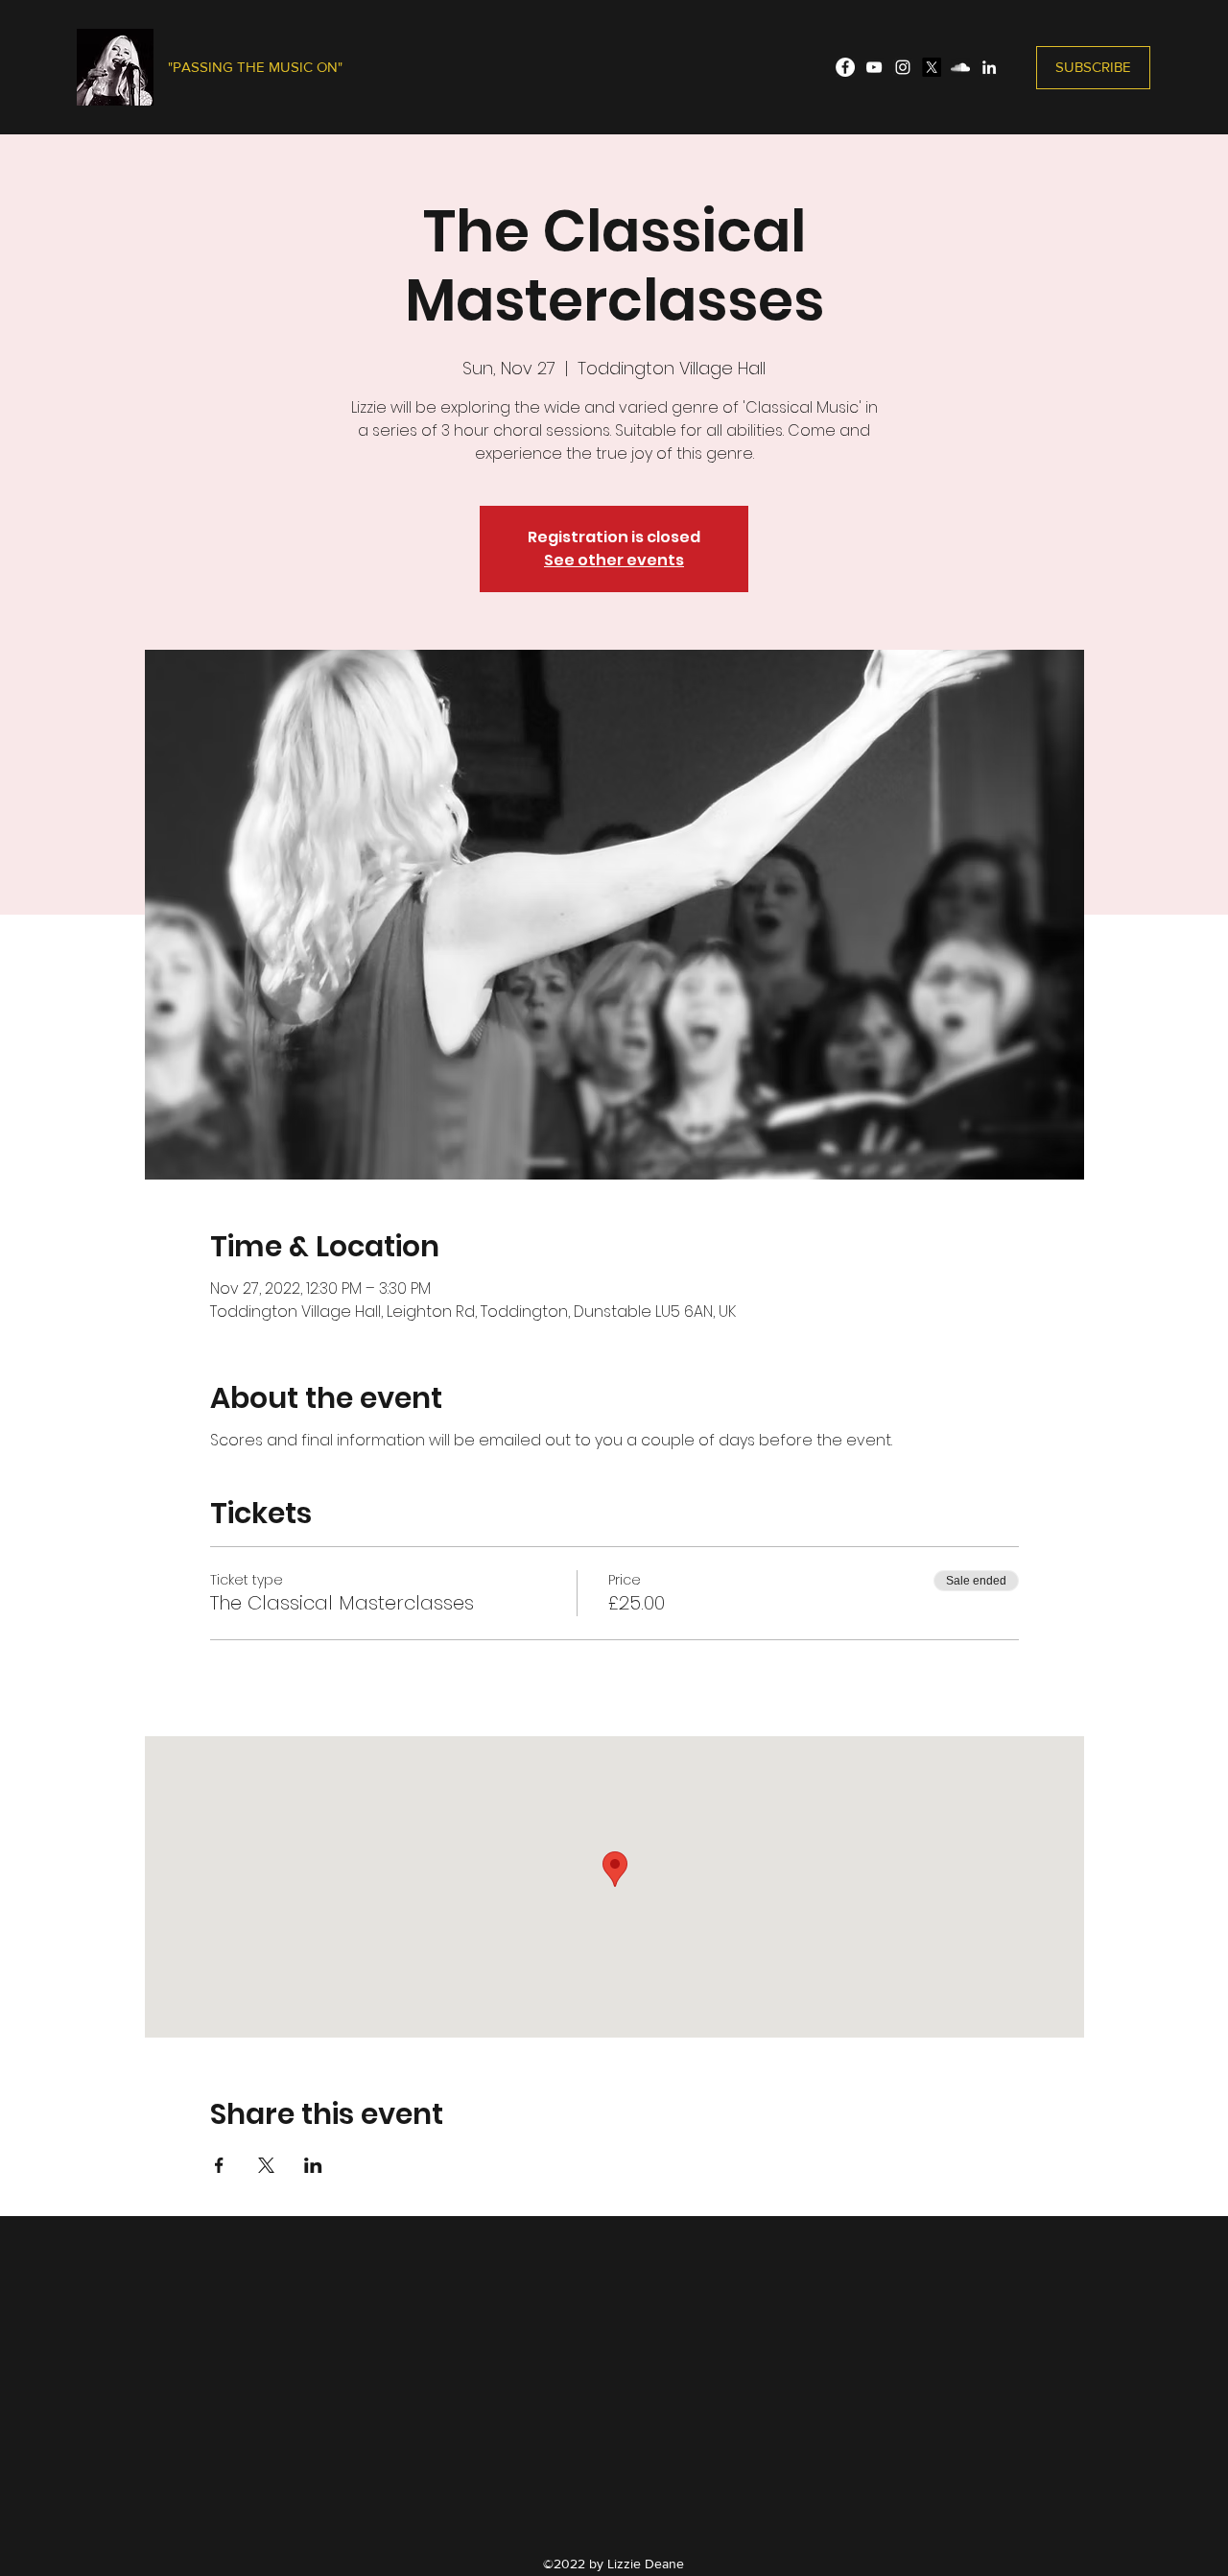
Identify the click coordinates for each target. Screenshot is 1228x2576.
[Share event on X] (266, 2165)
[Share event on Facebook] (219, 2165)
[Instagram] (903, 67)
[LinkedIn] (989, 67)
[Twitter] (932, 67)
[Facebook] (845, 67)
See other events (614, 560)
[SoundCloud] (960, 67)
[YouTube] (874, 67)
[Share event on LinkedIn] (313, 2165)
